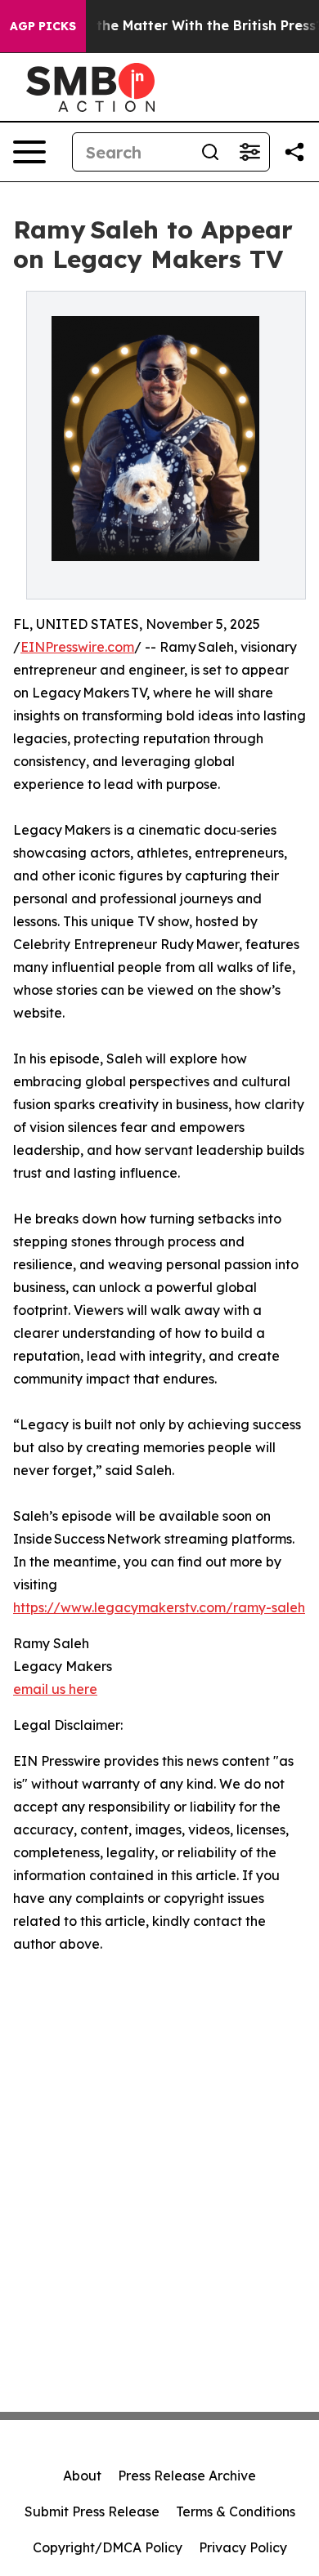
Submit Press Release (92, 2511)
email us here (55, 1689)
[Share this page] (294, 152)
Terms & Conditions (236, 2511)
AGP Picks (43, 26)
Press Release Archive (187, 2476)
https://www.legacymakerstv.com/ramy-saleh (159, 1607)
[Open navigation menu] (29, 152)
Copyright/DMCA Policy (108, 2547)
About (82, 2476)
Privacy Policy (243, 2547)
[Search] (210, 152)
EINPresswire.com (77, 647)
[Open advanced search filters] (249, 152)
